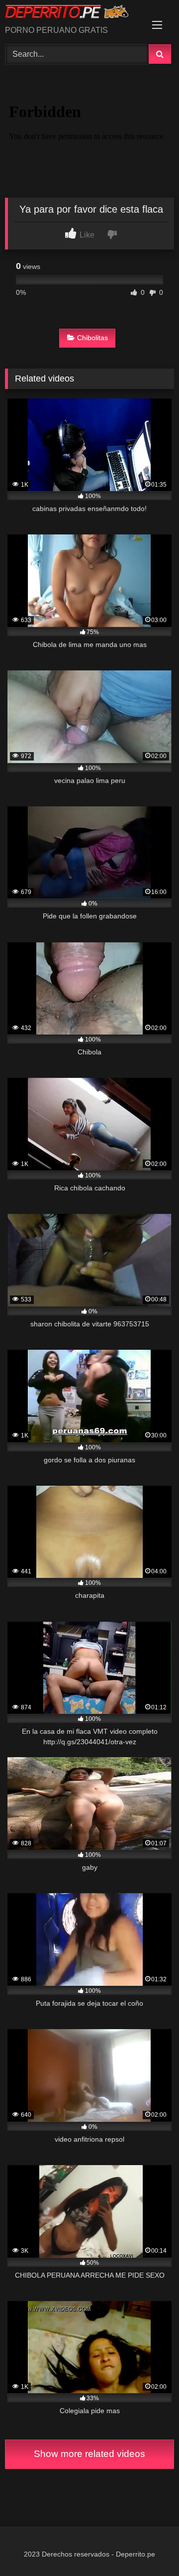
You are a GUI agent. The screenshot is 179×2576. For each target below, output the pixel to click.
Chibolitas (92, 338)
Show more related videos (89, 2454)
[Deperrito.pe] (73, 13)
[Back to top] (148, 2546)
